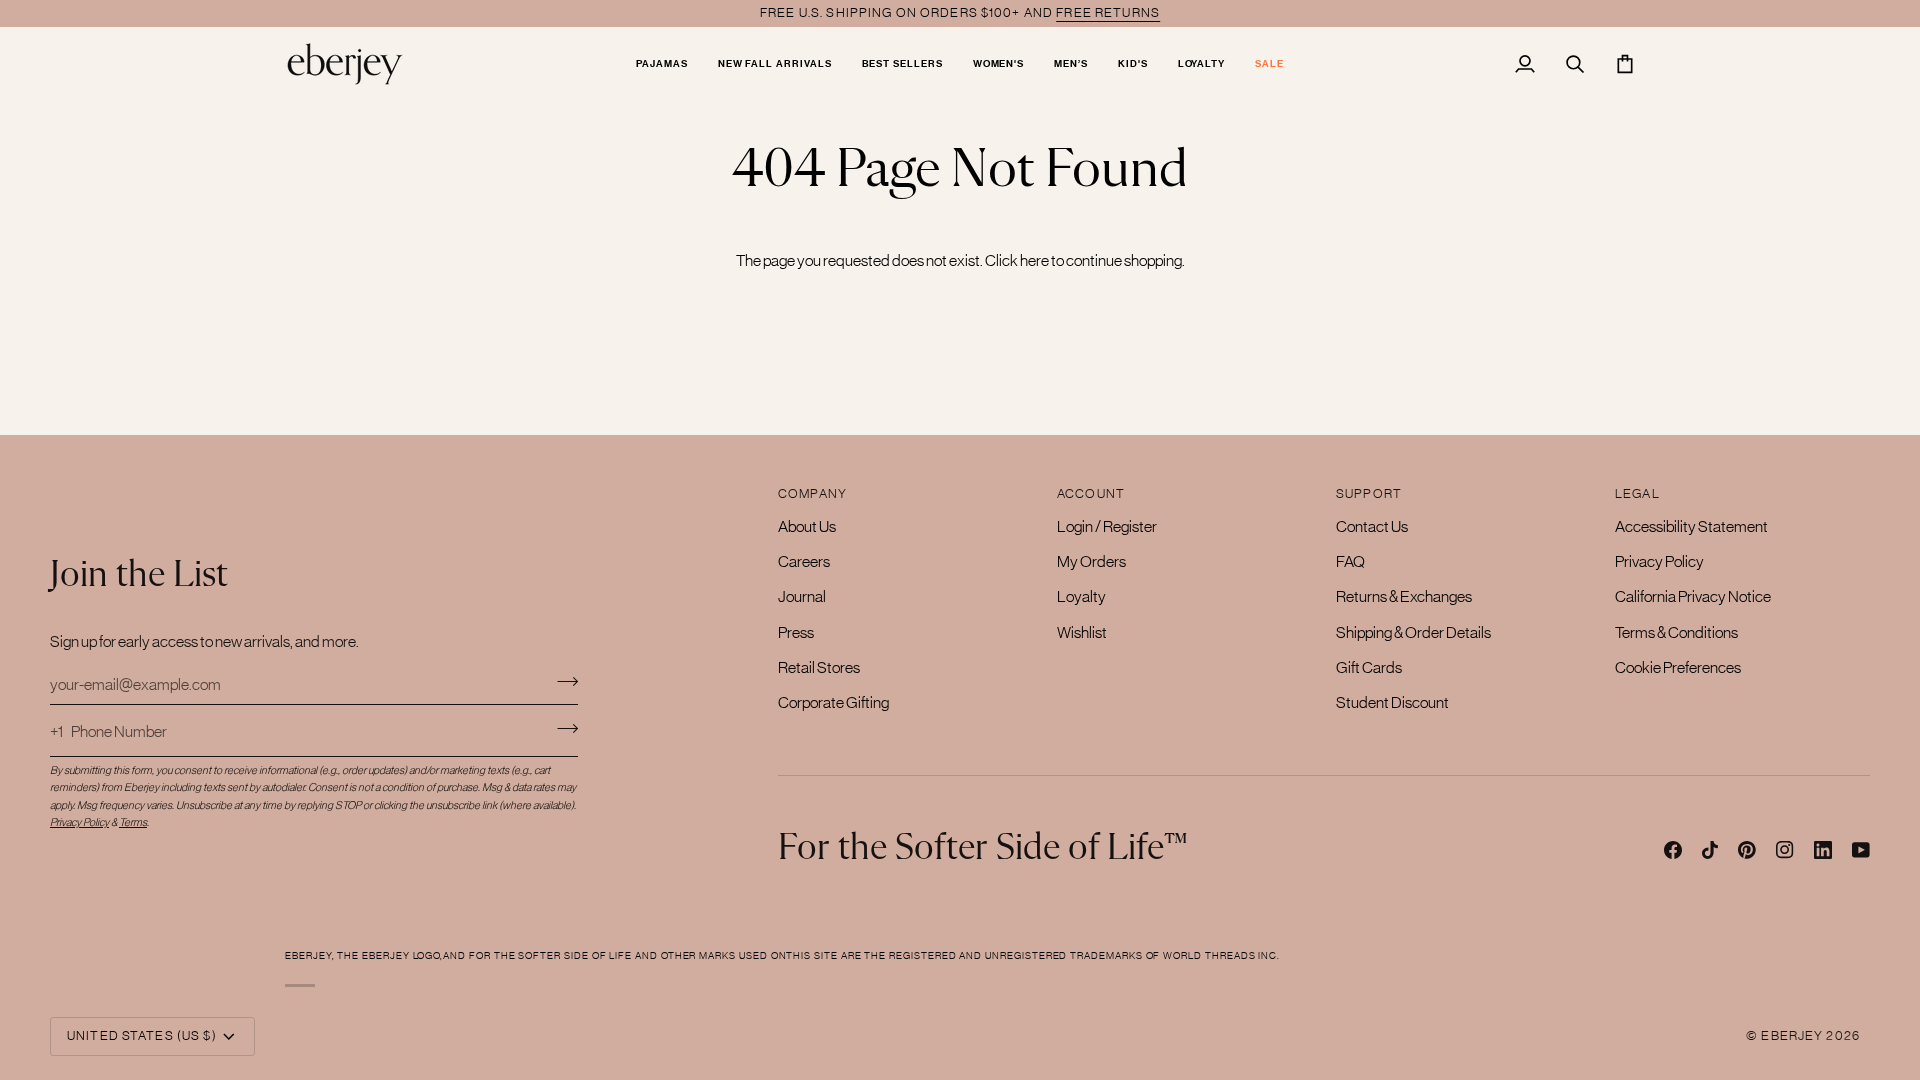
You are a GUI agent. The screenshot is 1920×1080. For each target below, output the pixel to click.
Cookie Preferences (1678, 667)
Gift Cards (1369, 667)
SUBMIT (567, 728)
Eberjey (1792, 1035)
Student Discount (1392, 702)
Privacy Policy (1659, 561)
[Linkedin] (1823, 850)
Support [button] (1369, 493)
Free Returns (1108, 12)
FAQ (1350, 561)
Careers (804, 561)
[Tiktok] (1710, 850)
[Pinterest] (1747, 850)
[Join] (561, 681)
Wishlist (1082, 632)
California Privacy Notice (1693, 596)
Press (796, 632)
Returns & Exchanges (1404, 596)
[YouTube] (1861, 850)
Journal (802, 596)
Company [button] (812, 493)
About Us (807, 526)
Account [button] (1091, 493)
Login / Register (1107, 526)
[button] (662, 63)
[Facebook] (1673, 850)
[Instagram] (1785, 850)
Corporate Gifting (833, 702)
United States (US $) (142, 1035)
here (1034, 260)
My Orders (1091, 561)
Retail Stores (819, 667)
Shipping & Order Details (1413, 632)
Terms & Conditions (1676, 632)
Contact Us (1372, 526)
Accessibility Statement (1691, 526)
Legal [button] (1637, 493)
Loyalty (1081, 596)
